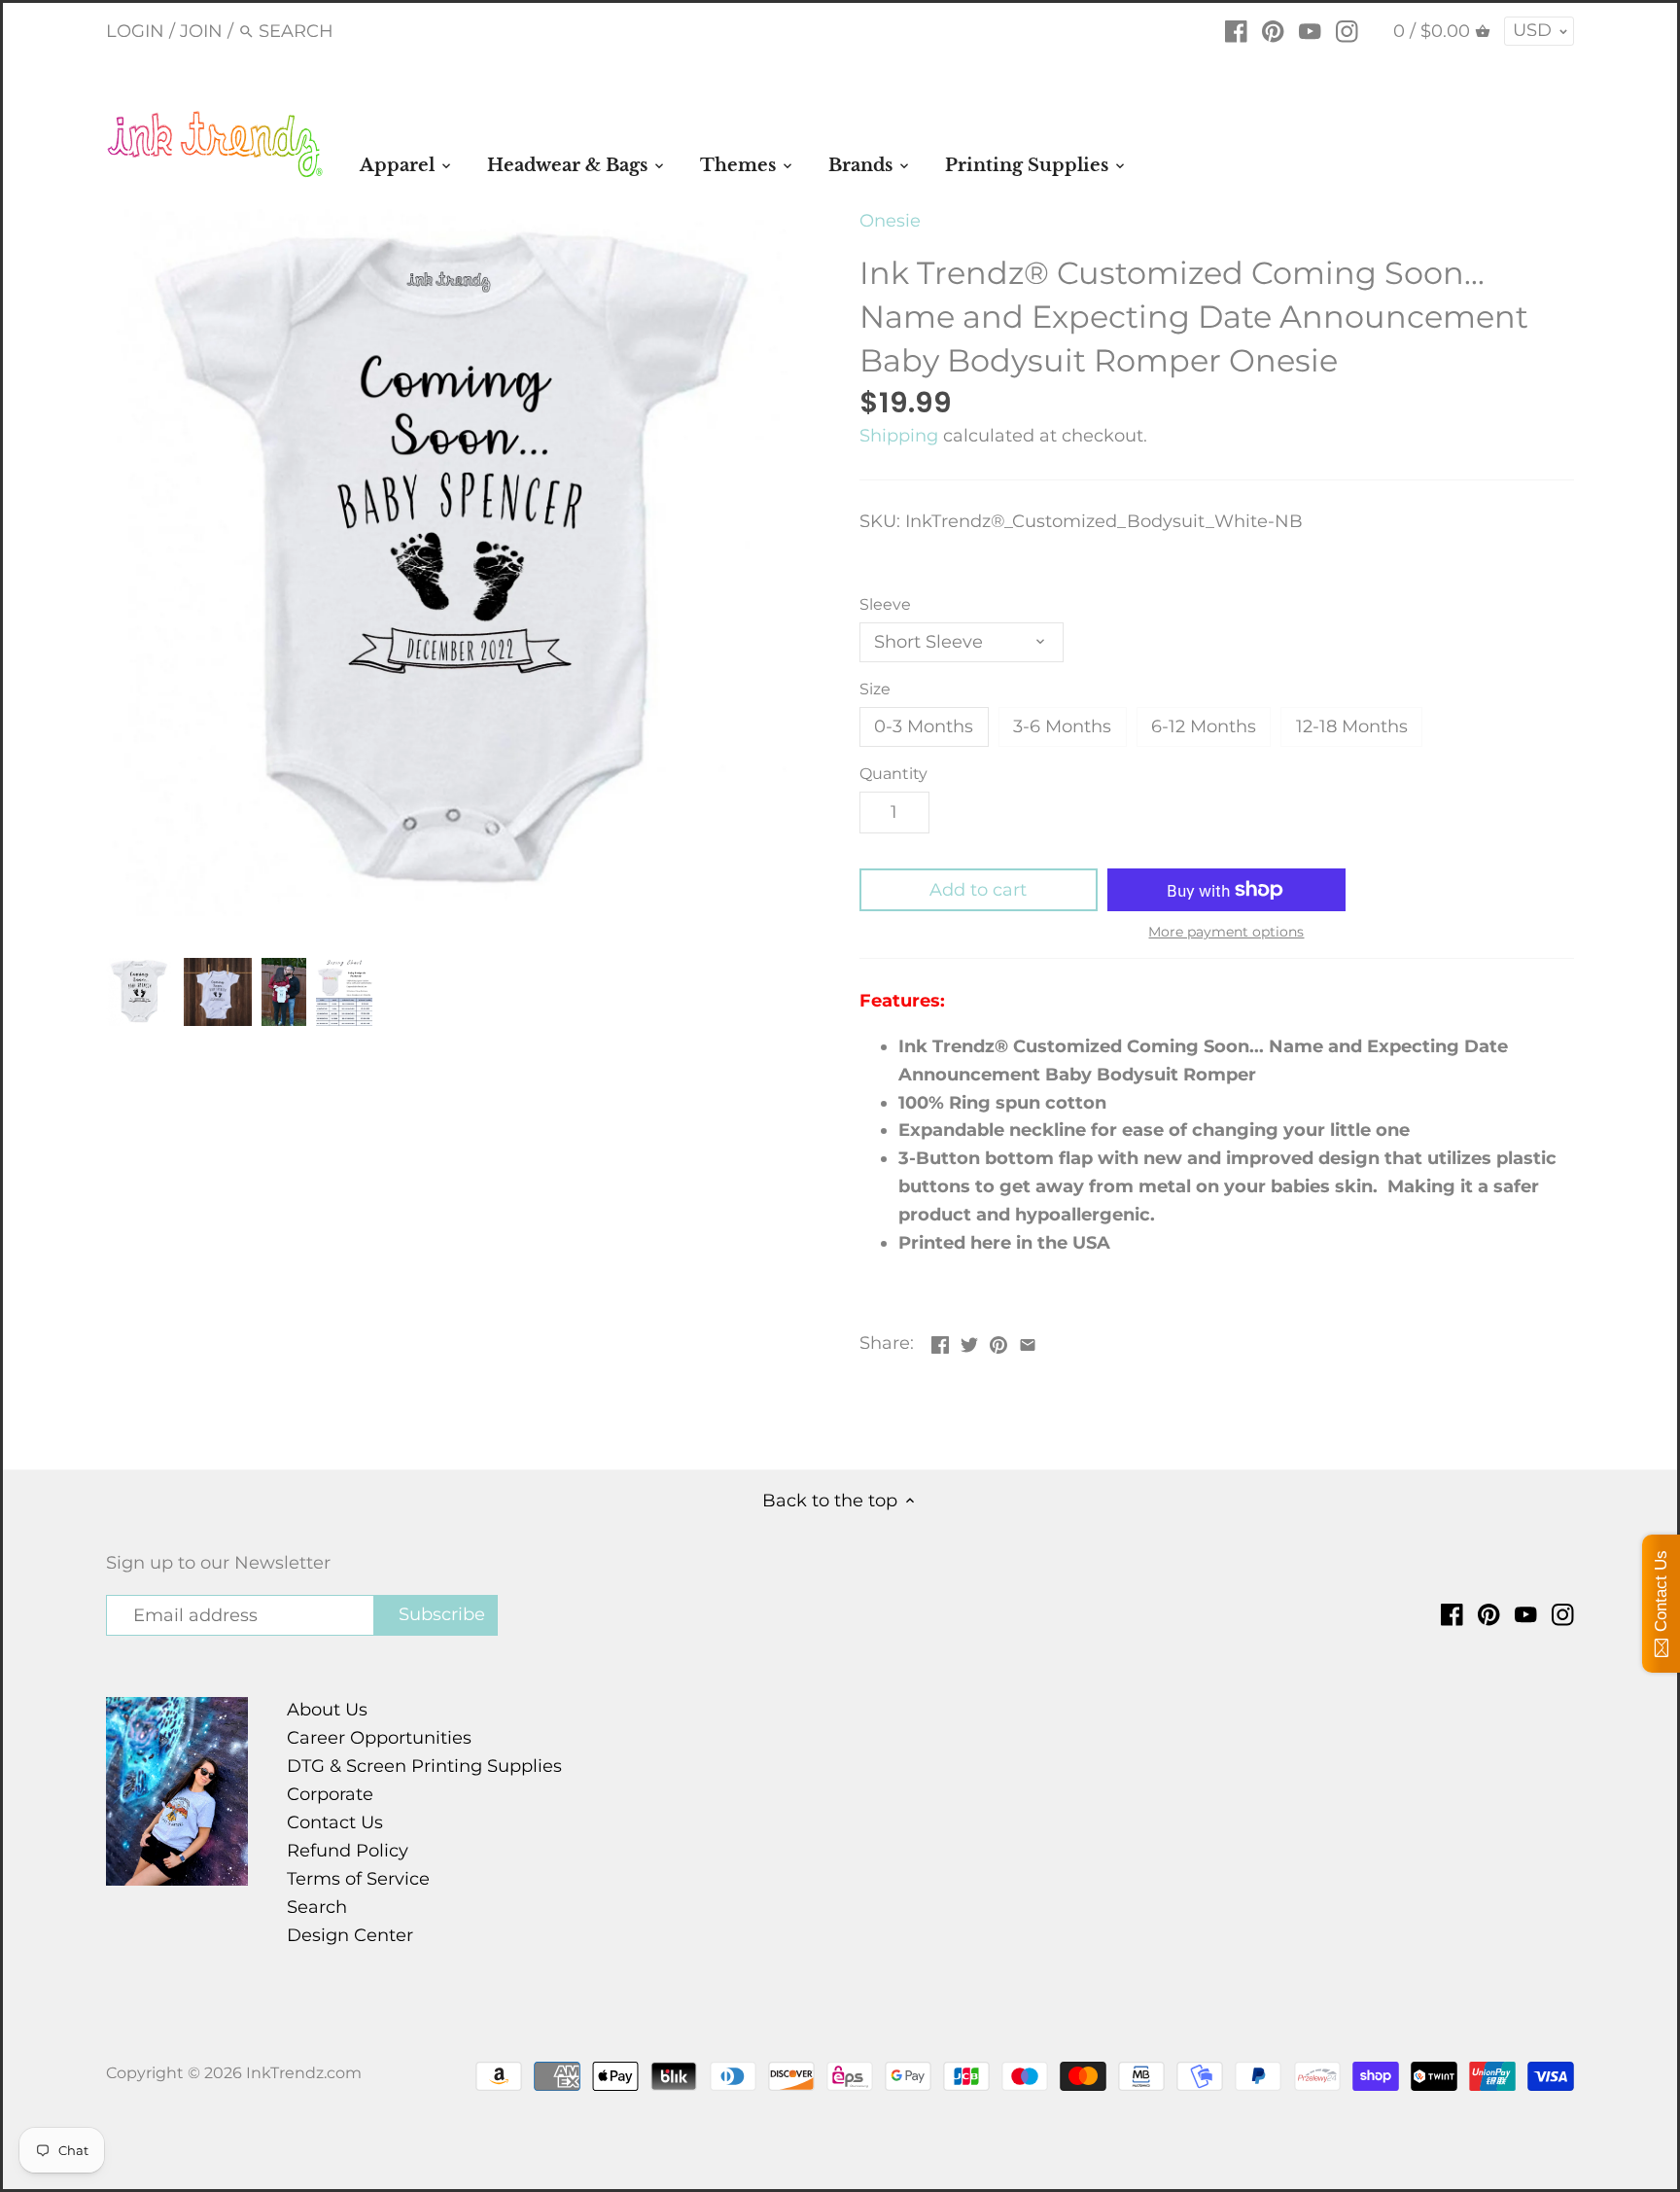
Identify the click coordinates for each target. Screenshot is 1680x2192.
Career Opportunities (379, 1738)
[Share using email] (1028, 1341)
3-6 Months (1062, 726)
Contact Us (335, 1822)
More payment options (1226, 932)
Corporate (330, 1794)
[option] (140, 992)
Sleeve (885, 604)
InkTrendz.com (304, 2072)
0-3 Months (924, 726)
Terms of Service (358, 1879)
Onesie (890, 221)
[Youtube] (1310, 30)
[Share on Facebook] (940, 1341)
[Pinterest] (1273, 30)
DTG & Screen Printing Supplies (424, 1766)
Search (317, 1907)
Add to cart (978, 890)
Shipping (899, 436)
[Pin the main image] (998, 1341)
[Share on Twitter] (969, 1341)
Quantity (893, 774)
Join (201, 31)
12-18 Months (1352, 726)
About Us (327, 1710)
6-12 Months (1204, 726)
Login (135, 31)
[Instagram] (1347, 30)
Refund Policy (348, 1851)
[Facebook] (1236, 30)
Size (875, 689)
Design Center (350, 1935)
